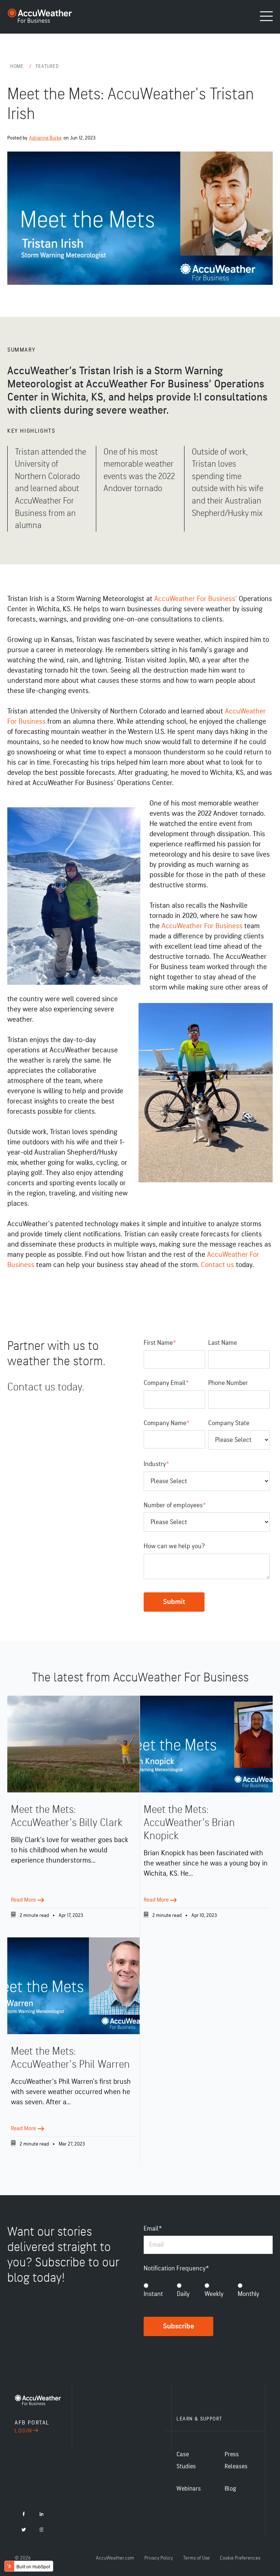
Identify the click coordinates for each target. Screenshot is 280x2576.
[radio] (155, 2291)
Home (18, 66)
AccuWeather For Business (201, 926)
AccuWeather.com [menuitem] (115, 2558)
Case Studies (186, 2460)
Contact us (217, 1265)
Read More (24, 1900)
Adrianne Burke (45, 138)
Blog (230, 2489)
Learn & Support (199, 2419)
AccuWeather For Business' (196, 599)
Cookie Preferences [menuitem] (240, 2558)
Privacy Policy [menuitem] (159, 2558)
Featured (47, 66)
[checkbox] (208, 2291)
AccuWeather (70, 1050)
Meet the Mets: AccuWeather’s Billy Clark (67, 1816)
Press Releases (236, 2460)
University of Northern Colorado (118, 711)
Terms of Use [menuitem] (196, 2558)
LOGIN (24, 2431)
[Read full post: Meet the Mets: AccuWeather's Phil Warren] (73, 1986)
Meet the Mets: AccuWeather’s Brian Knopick (189, 1823)
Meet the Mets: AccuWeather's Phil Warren (70, 2058)
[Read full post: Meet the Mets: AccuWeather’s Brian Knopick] (206, 1744)
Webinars (189, 2489)
